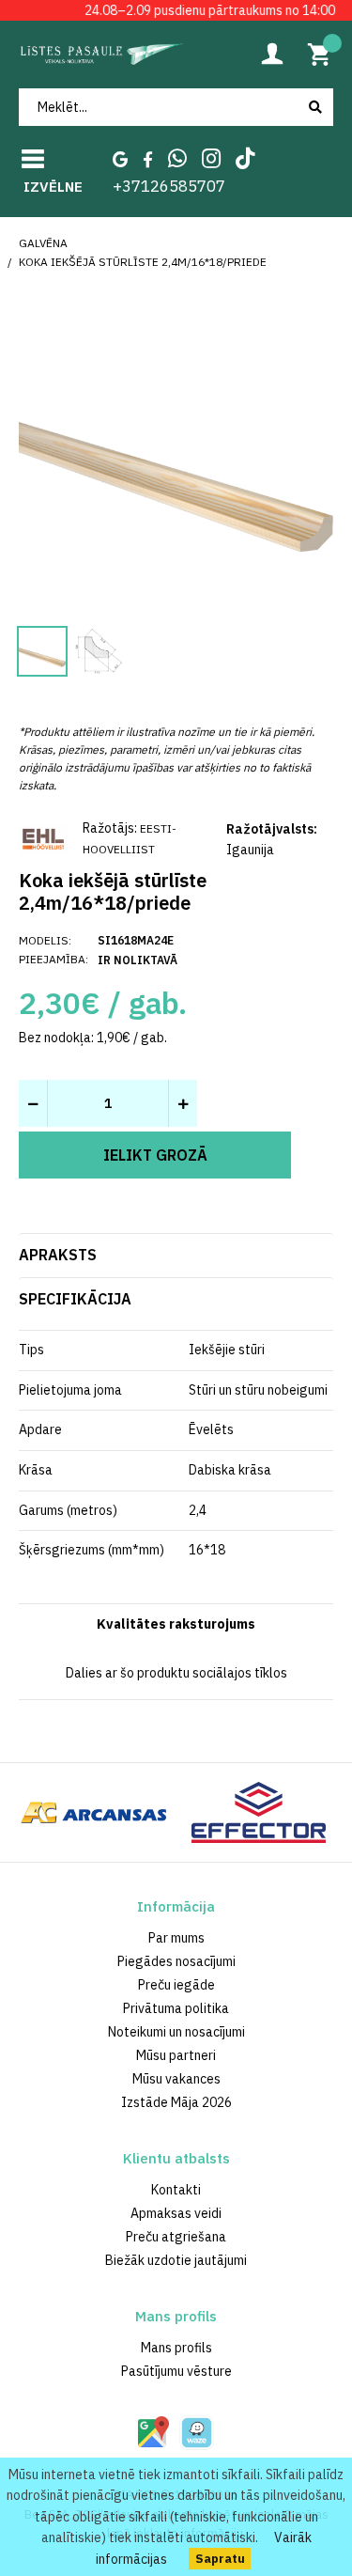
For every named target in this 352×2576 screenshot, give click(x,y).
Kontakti (176, 2190)
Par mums (176, 1938)
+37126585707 (169, 186)
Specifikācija (75, 1299)
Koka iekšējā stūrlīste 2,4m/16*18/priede (143, 262)
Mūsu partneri (176, 2055)
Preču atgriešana (176, 2237)
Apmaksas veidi (176, 2213)
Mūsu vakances (176, 2079)
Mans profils (176, 2348)
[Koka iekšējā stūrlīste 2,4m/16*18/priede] (176, 445)
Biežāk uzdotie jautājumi (176, 2260)
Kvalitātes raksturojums (176, 1624)
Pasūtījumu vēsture (176, 2371)
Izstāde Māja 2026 (176, 2102)
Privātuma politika (176, 2008)
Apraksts (58, 1255)
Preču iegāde (176, 1985)
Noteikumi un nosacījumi (176, 2032)
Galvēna (43, 243)
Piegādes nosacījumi (176, 1961)
